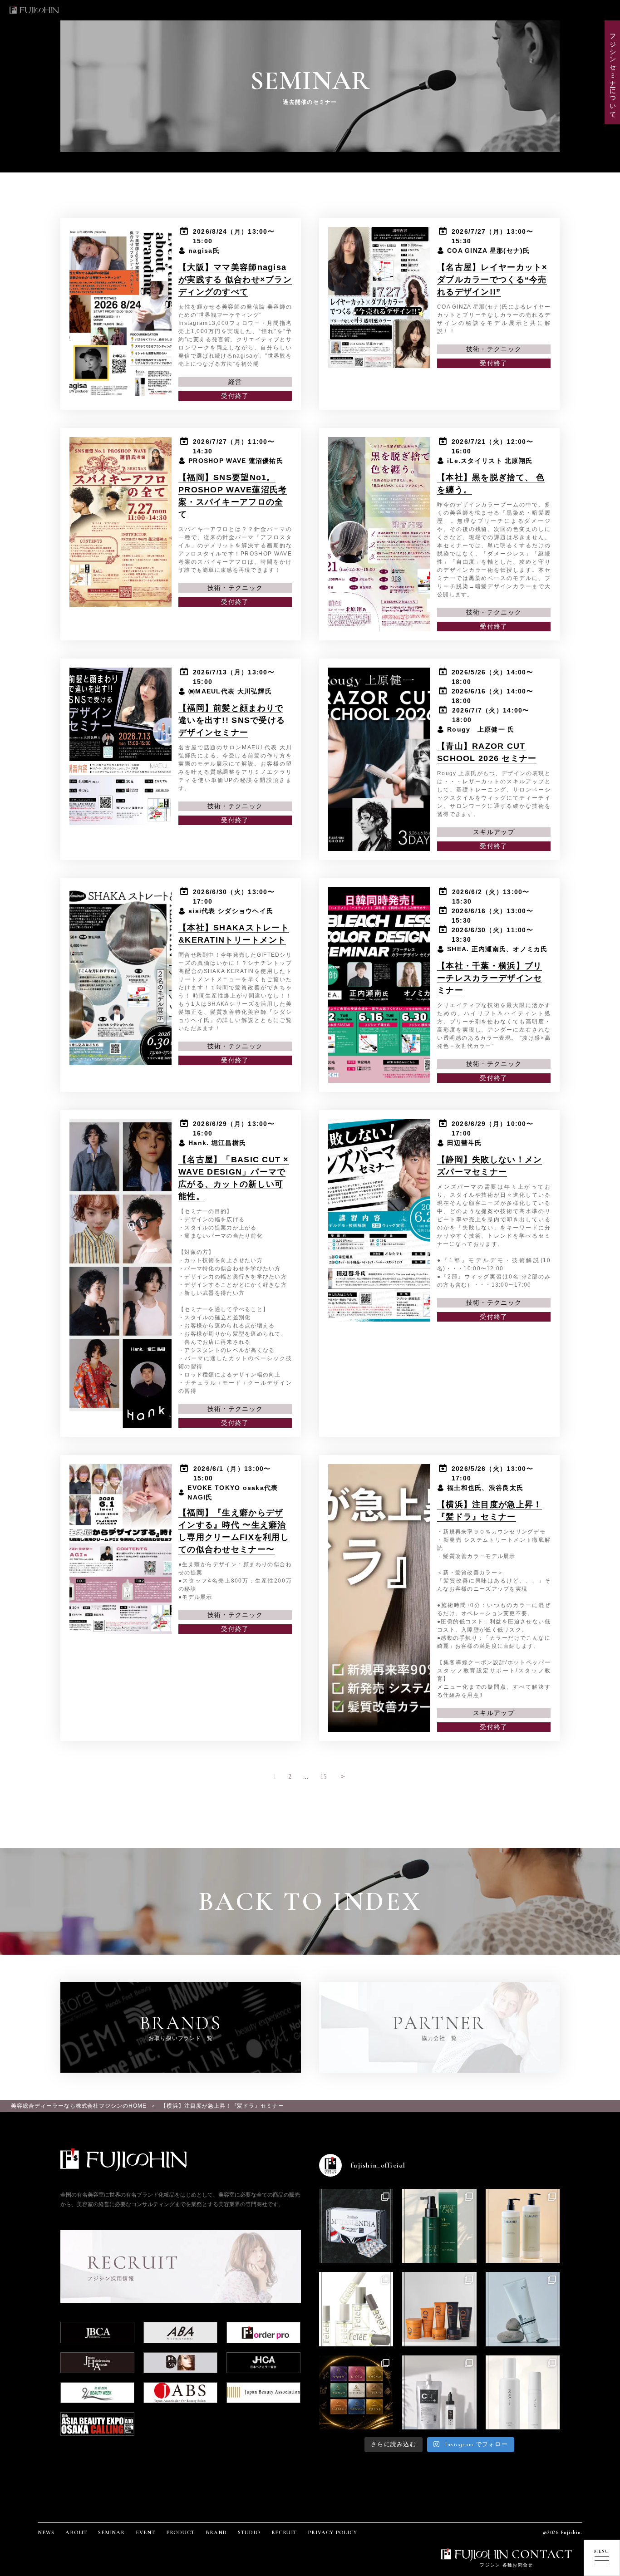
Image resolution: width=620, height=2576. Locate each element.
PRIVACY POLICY (332, 2532)
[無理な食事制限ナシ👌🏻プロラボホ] (356, 2226)
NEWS (46, 2532)
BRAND (216, 2532)
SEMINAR (112, 2532)
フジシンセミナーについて (613, 72)
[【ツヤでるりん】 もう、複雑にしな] (356, 2392)
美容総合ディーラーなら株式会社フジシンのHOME (79, 2106)
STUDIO (249, 2532)
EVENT (145, 2532)
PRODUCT (180, 2532)
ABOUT (76, 2532)
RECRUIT (284, 2532)
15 (324, 1776)
